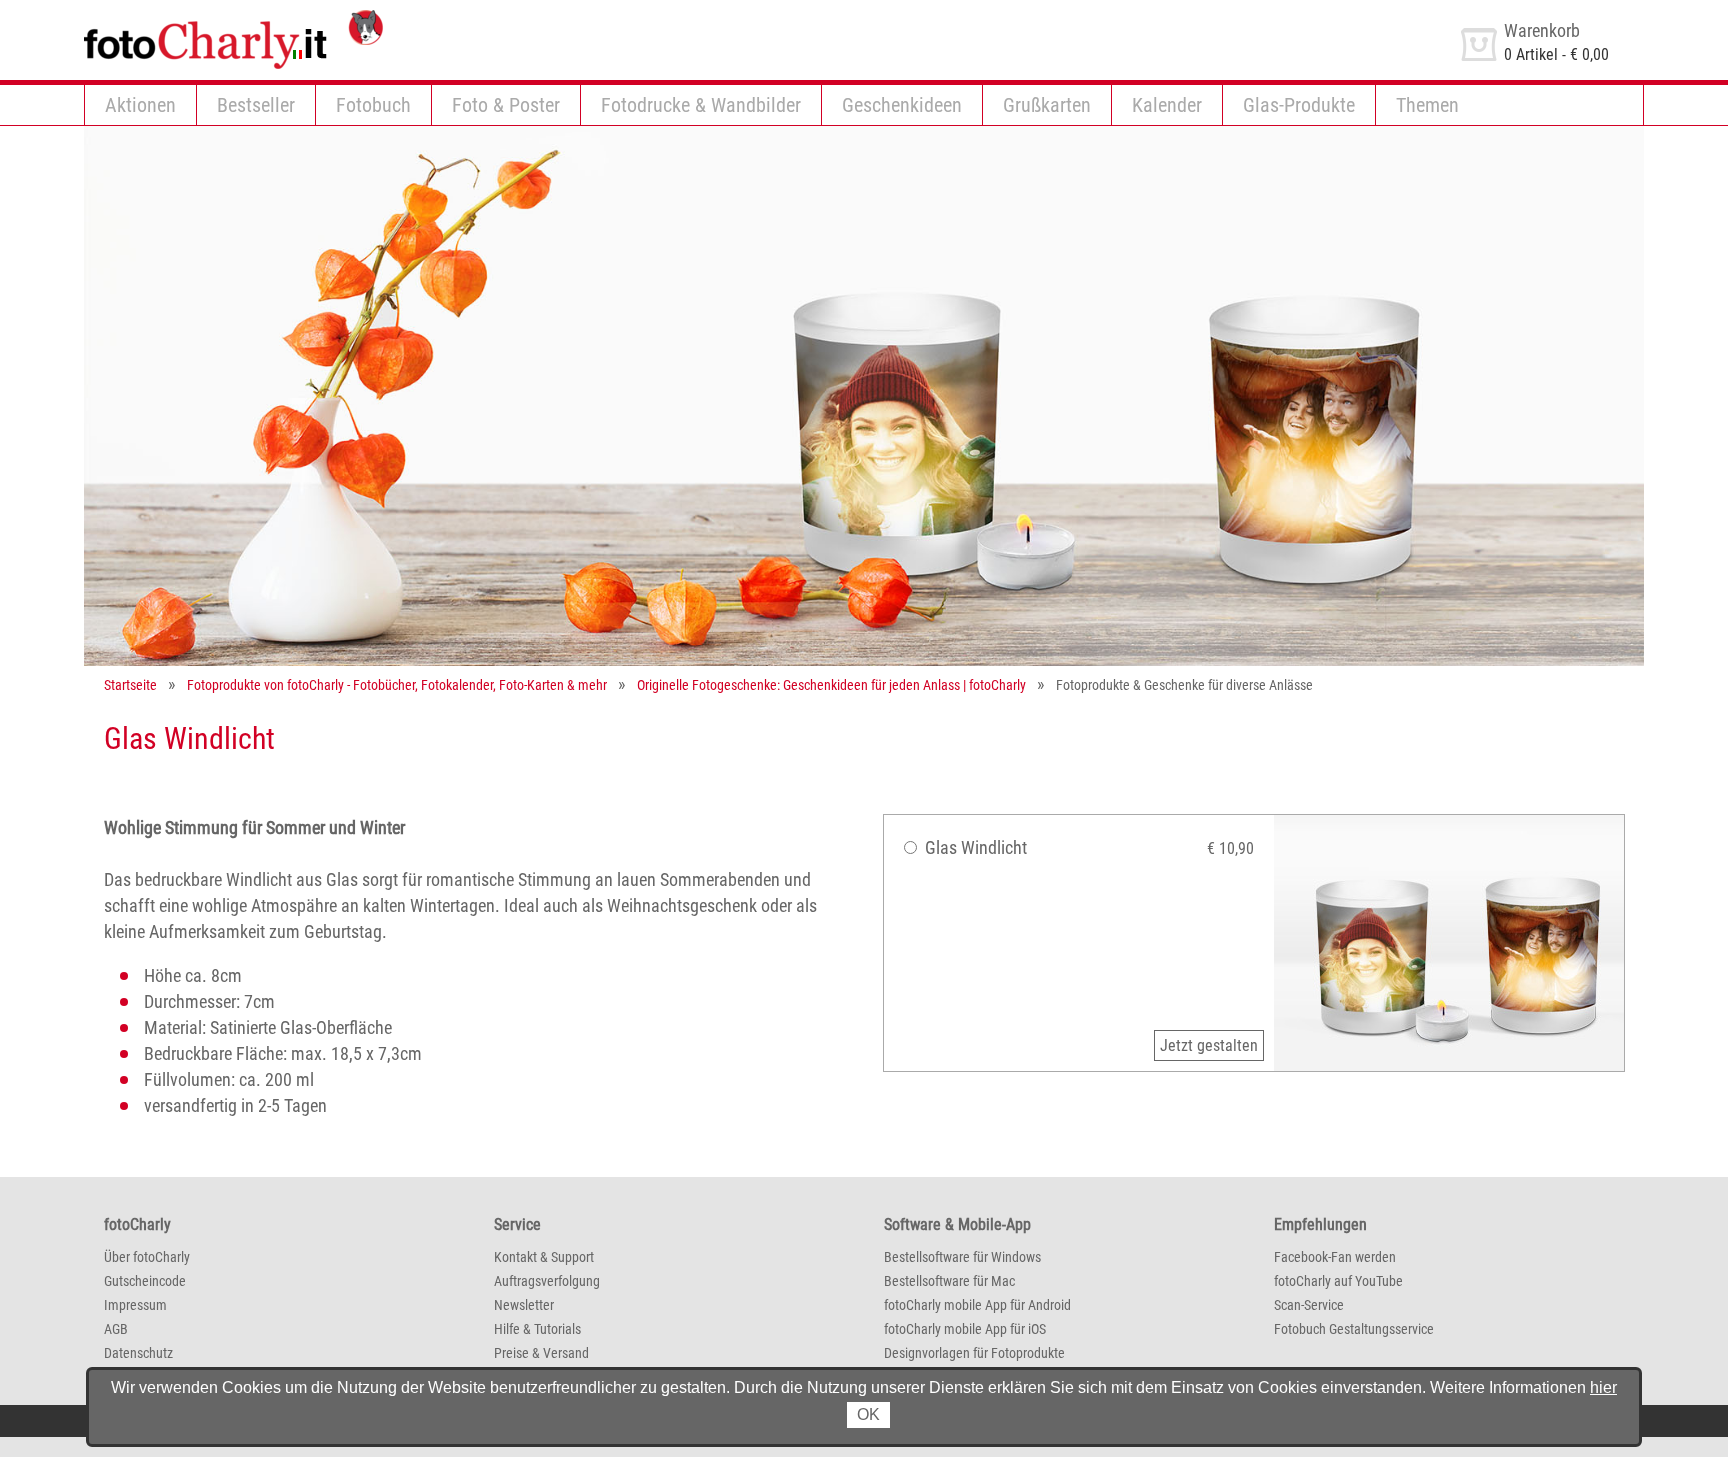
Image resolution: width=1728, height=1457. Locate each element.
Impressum (135, 1305)
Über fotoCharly (147, 1257)
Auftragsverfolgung (547, 1281)
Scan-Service (1309, 1305)
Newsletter (524, 1305)
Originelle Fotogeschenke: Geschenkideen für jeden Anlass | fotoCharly (831, 685)
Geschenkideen (902, 105)
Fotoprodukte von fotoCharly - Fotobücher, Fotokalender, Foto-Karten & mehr (397, 685)
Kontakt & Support (544, 1257)
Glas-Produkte (1299, 105)
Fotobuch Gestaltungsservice (1354, 1329)
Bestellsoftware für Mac (949, 1281)
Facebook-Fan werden (1335, 1257)
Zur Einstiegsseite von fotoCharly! (193, 18)
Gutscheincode (145, 1281)
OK (868, 1414)
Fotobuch (373, 105)
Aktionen (140, 105)
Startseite (130, 685)
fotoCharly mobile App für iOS (965, 1329)
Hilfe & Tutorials (537, 1329)
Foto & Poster (506, 105)
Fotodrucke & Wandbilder (701, 105)
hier (1603, 1387)
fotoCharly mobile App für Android (977, 1305)
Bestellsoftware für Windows (962, 1257)
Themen (1427, 105)
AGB (116, 1329)
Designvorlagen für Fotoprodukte (974, 1353)
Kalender (1167, 105)
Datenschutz (138, 1353)
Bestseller (256, 105)
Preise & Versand (541, 1353)
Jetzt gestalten (1209, 1045)
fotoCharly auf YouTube (1338, 1281)
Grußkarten (1047, 105)
